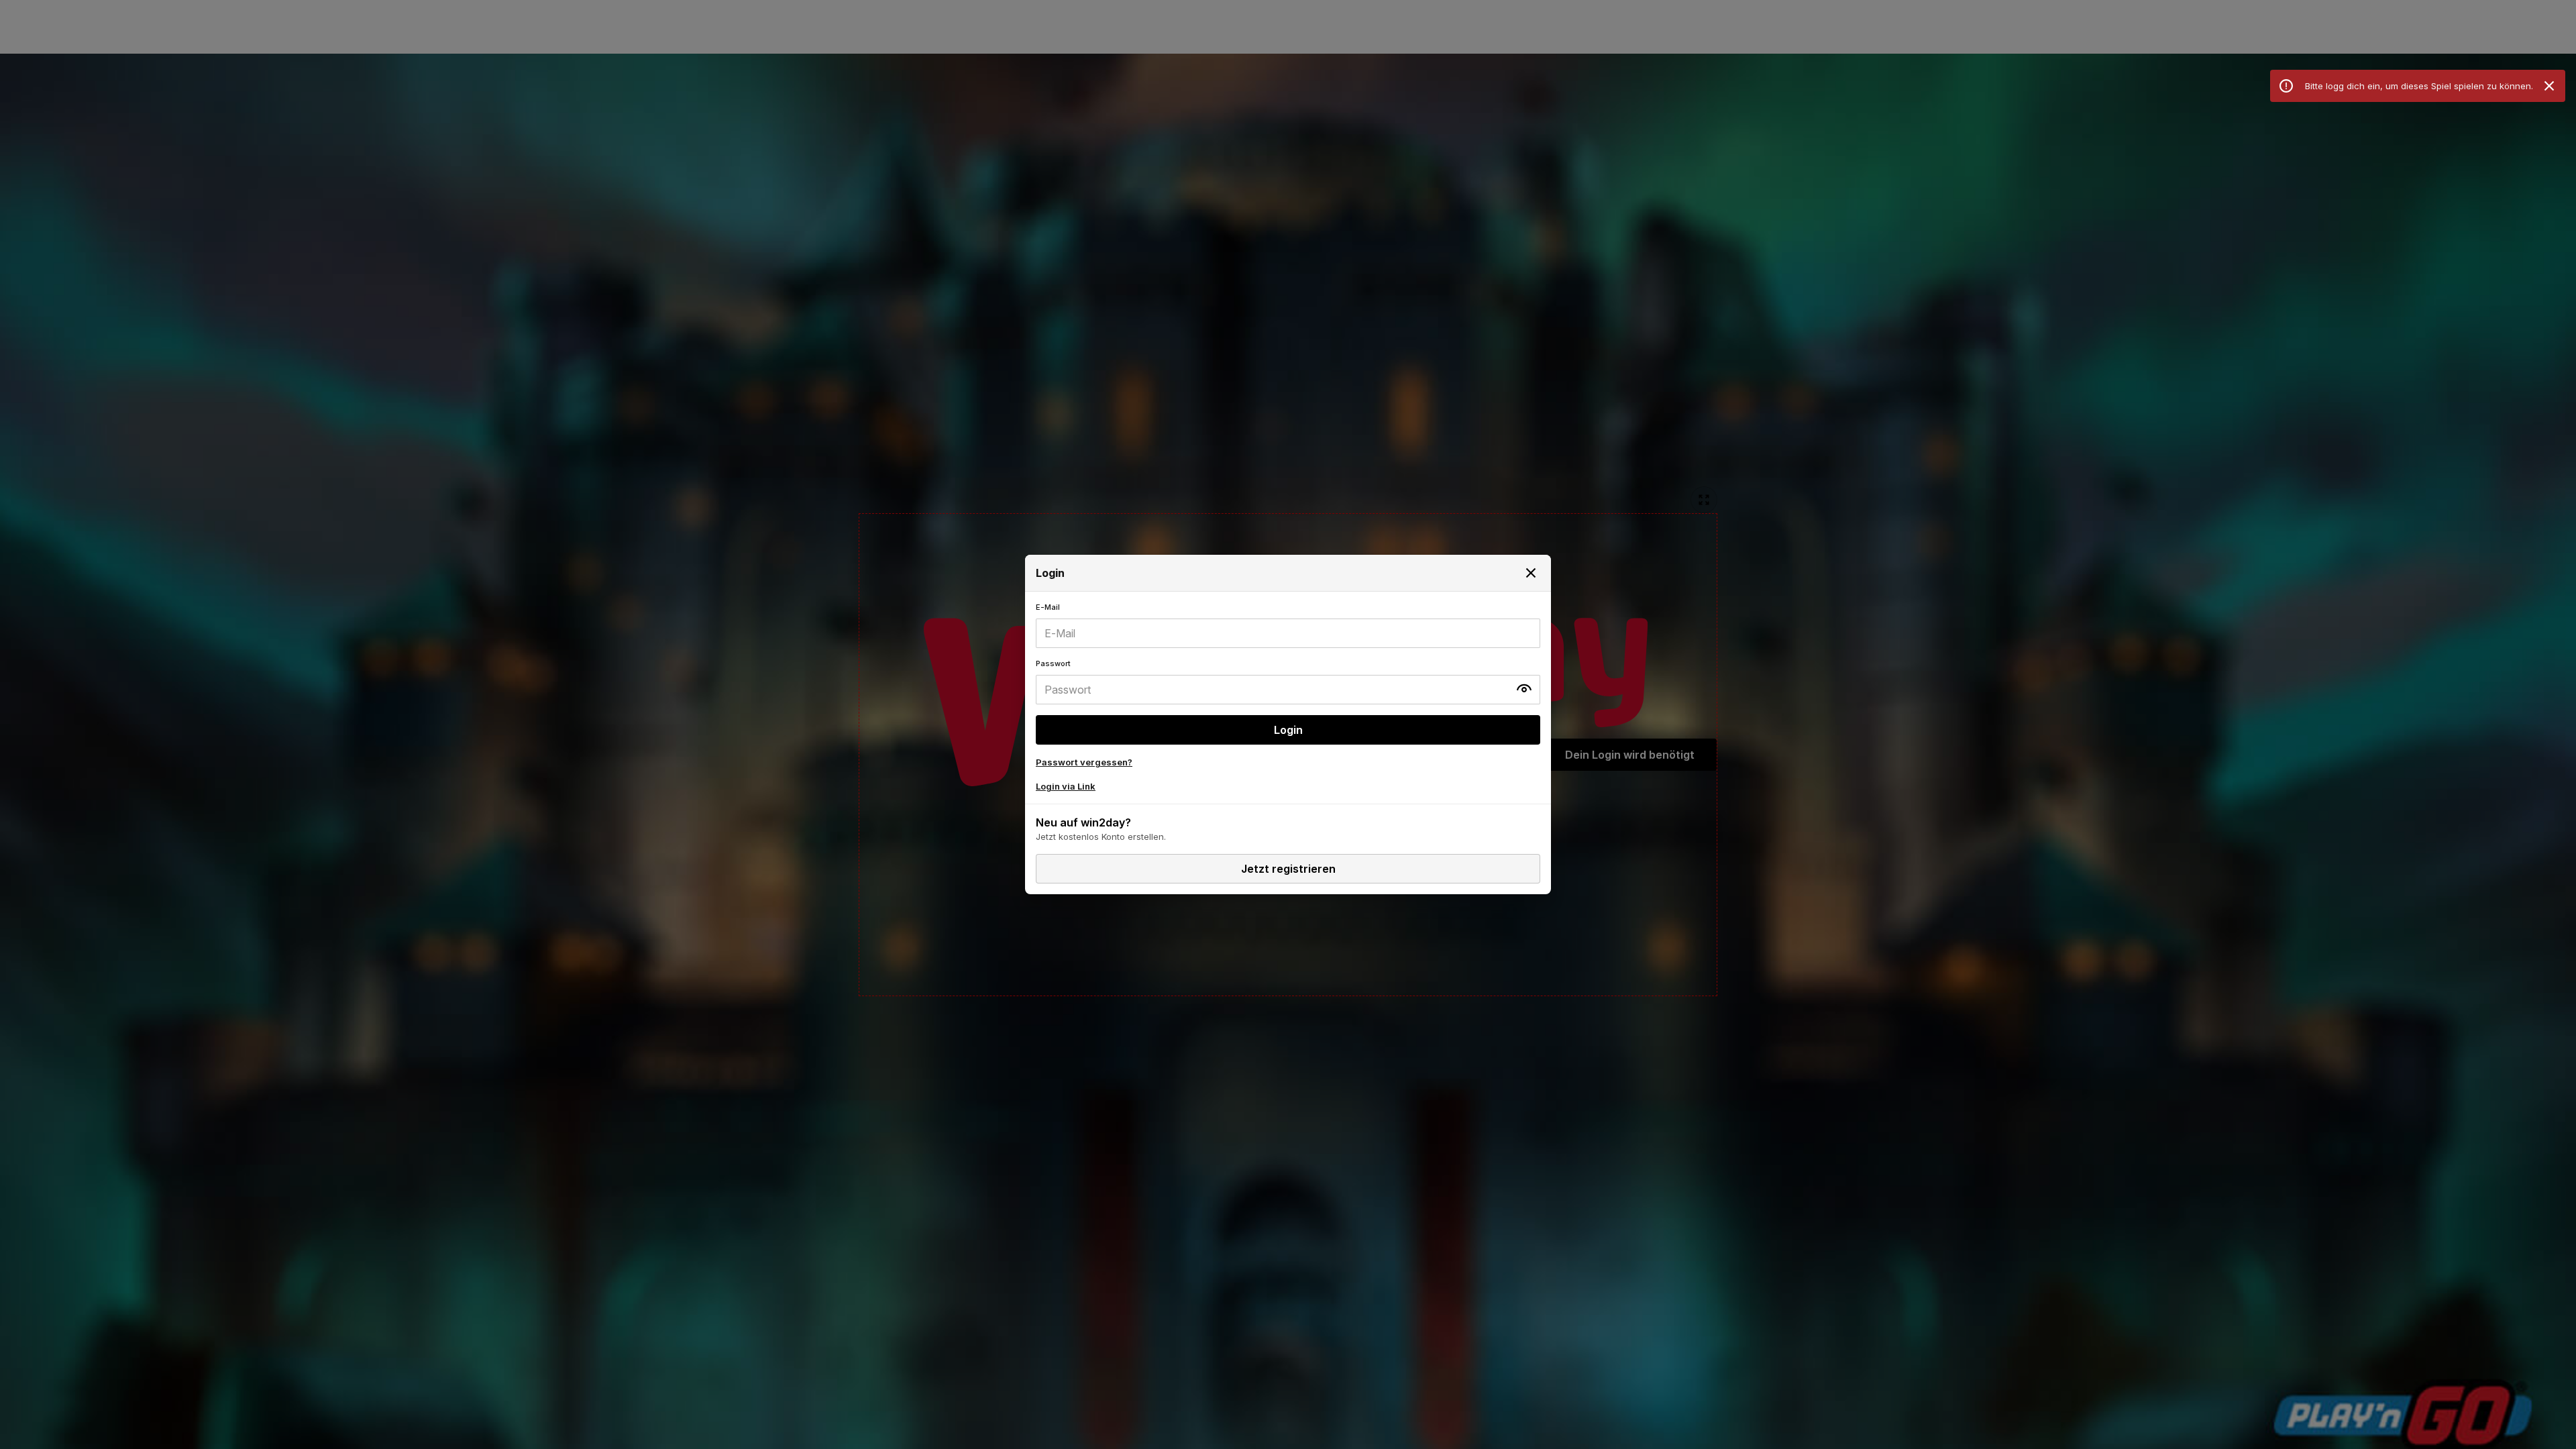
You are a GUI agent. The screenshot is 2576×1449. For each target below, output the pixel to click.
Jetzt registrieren (1288, 869)
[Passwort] (1288, 682)
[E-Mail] (1288, 625)
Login (1288, 730)
